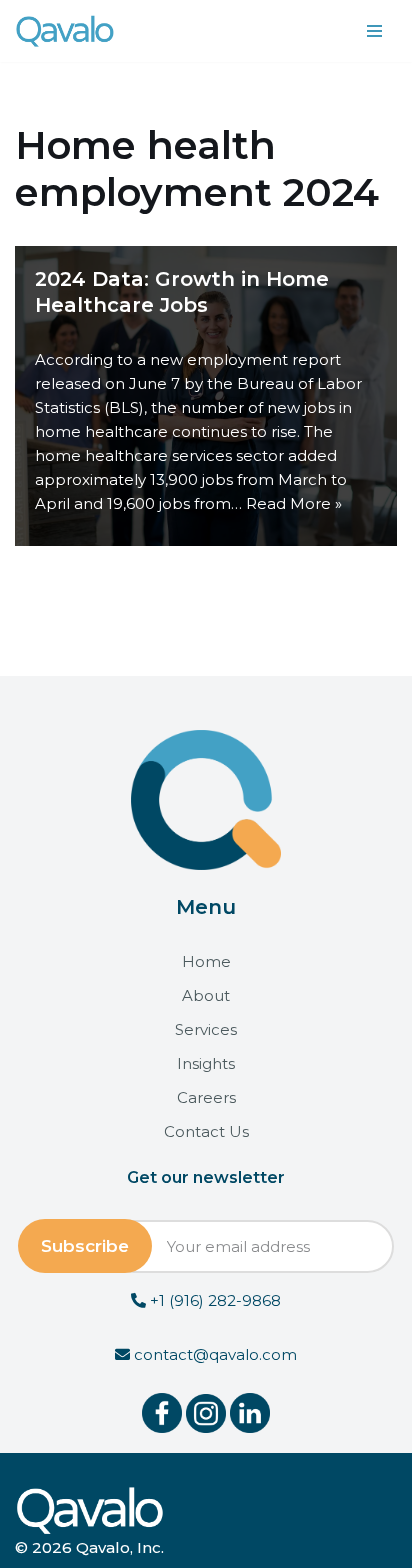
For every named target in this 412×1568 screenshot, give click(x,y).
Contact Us (206, 1131)
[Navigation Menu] (374, 31)
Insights (206, 1063)
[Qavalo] (65, 31)
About (206, 995)
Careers (206, 1097)
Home (206, 961)
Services (206, 1029)
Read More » (294, 503)
